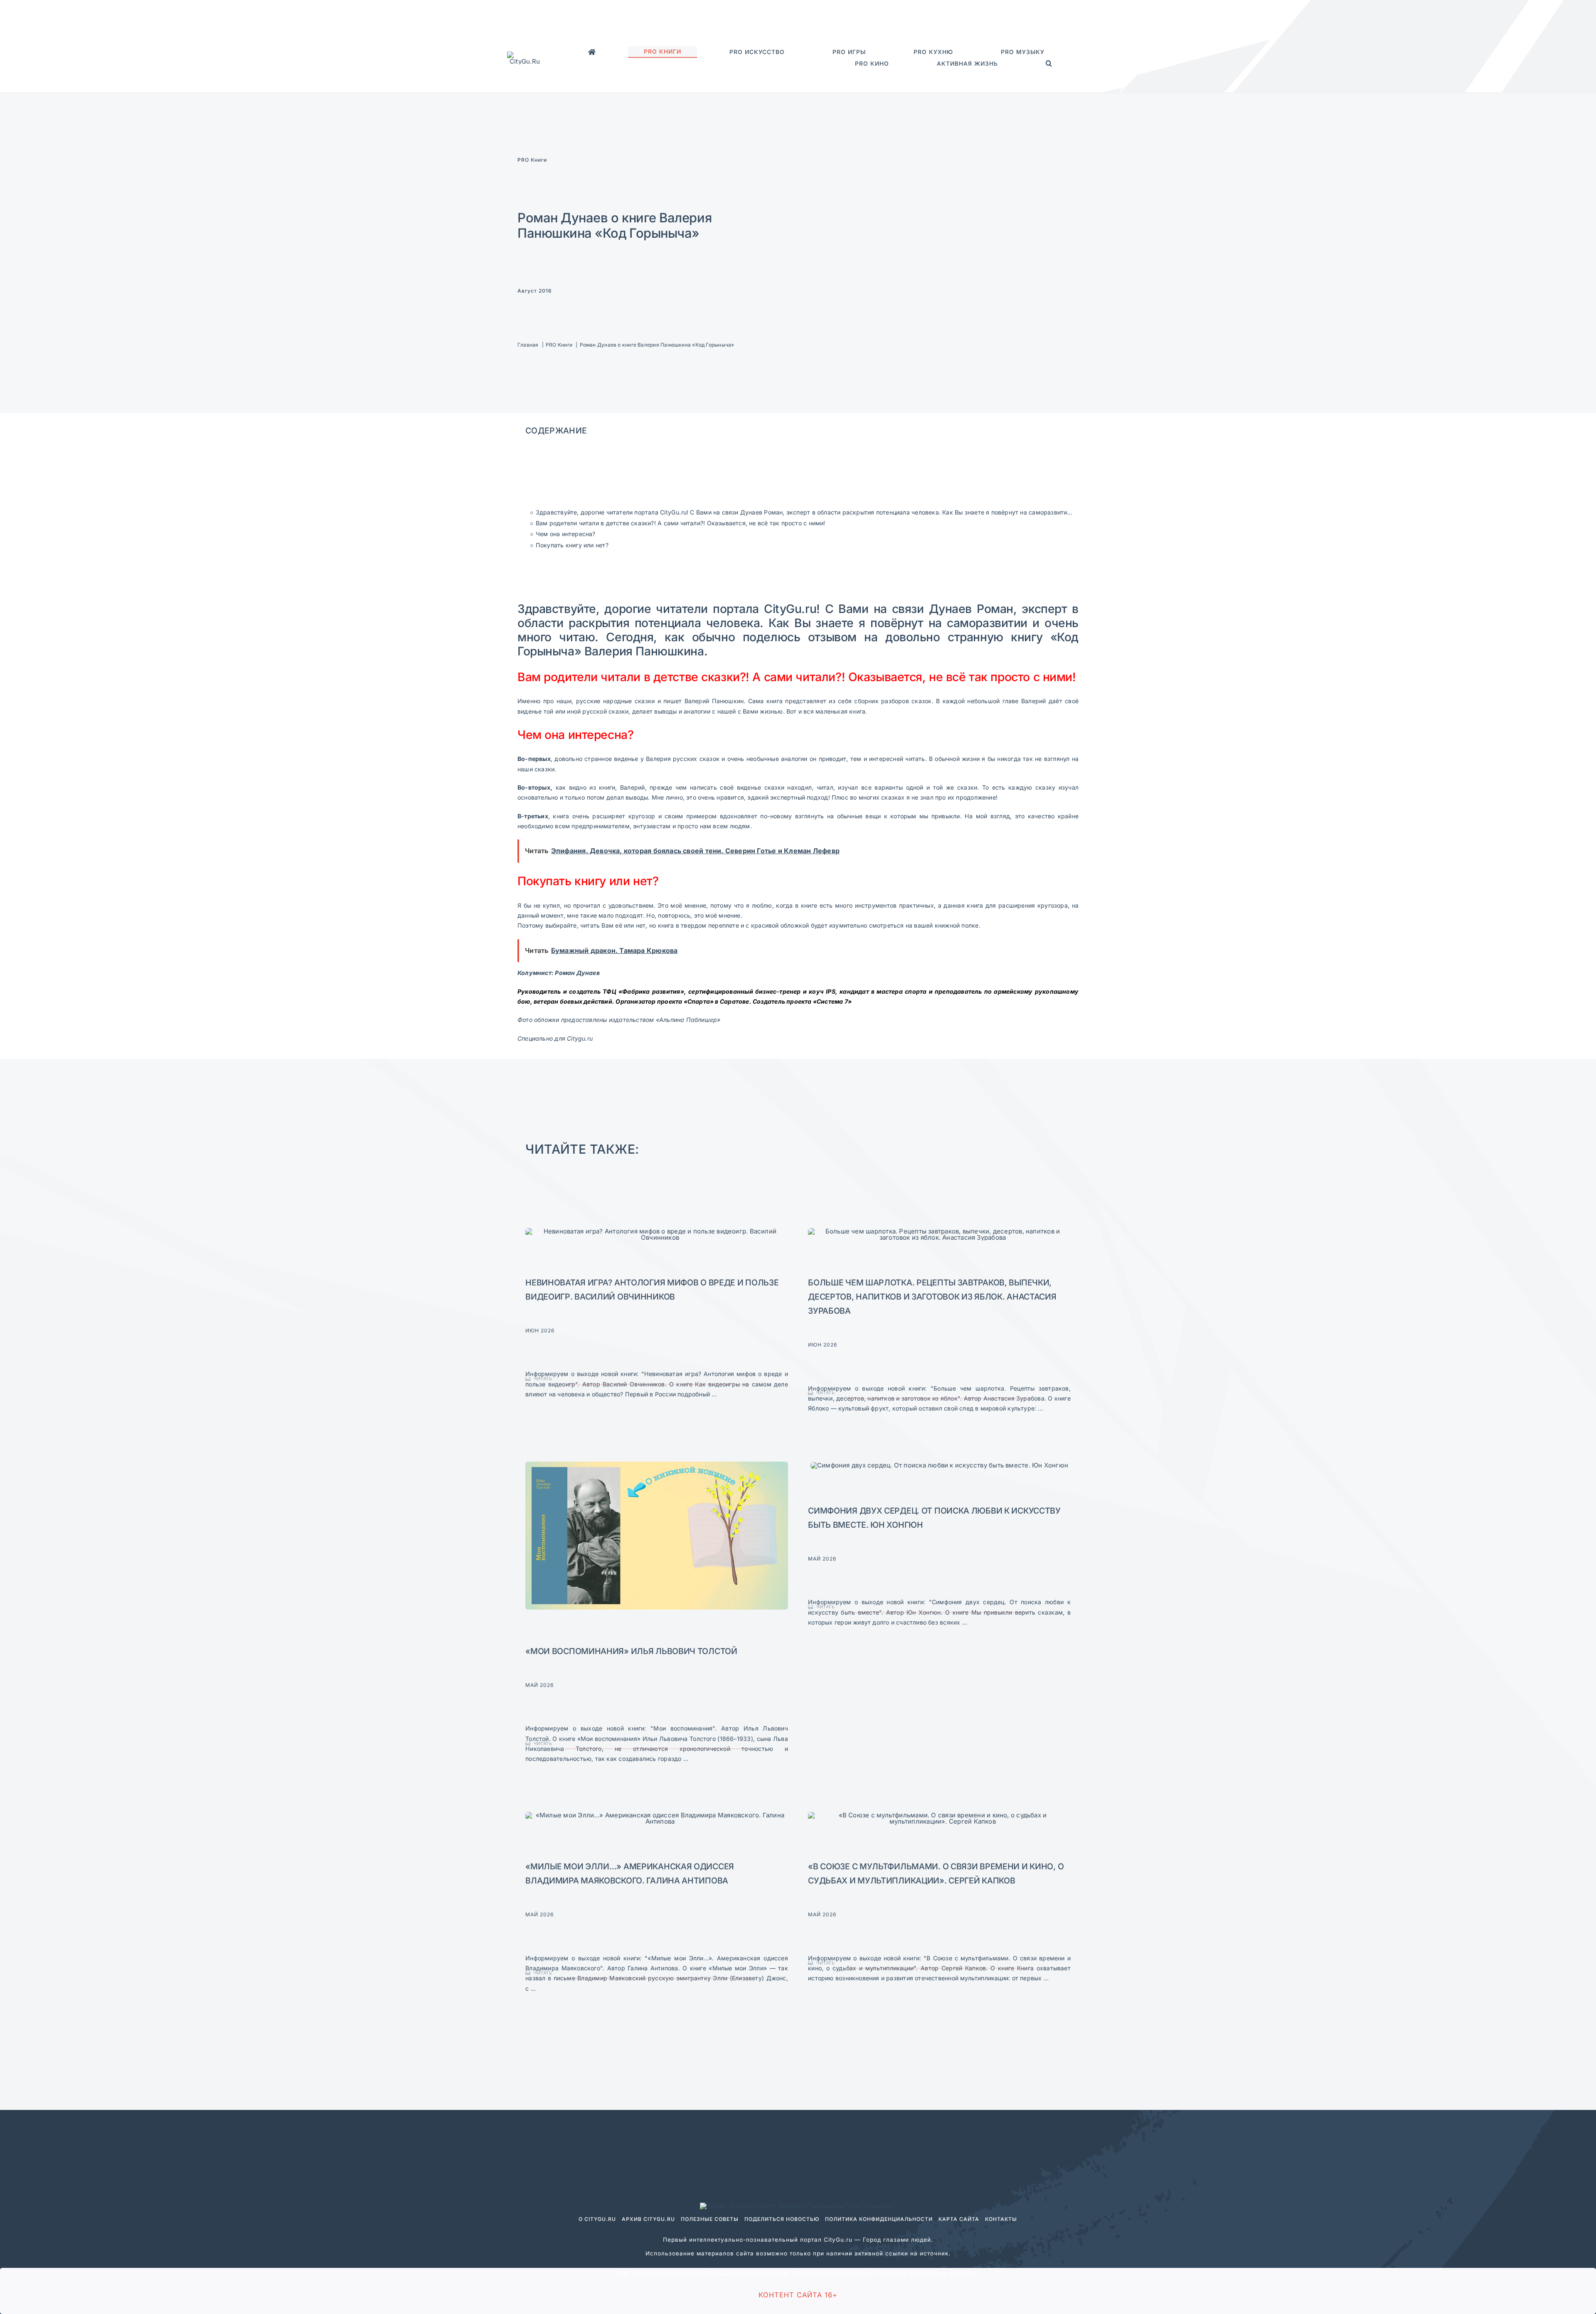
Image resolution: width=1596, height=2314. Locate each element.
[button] (1049, 64)
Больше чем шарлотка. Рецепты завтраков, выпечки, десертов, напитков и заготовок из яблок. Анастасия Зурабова (932, 1297)
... (713, 1394)
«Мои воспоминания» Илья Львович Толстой (631, 1651)
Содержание (556, 431)
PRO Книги (532, 160)
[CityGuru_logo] (525, 55)
